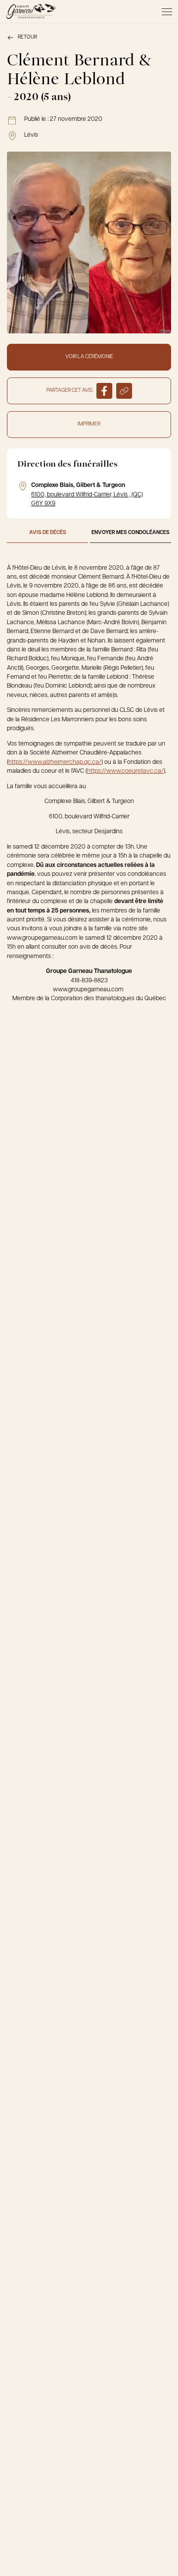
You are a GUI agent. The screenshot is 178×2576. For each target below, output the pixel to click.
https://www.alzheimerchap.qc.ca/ (55, 762)
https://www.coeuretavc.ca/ (125, 771)
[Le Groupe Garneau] (31, 11)
